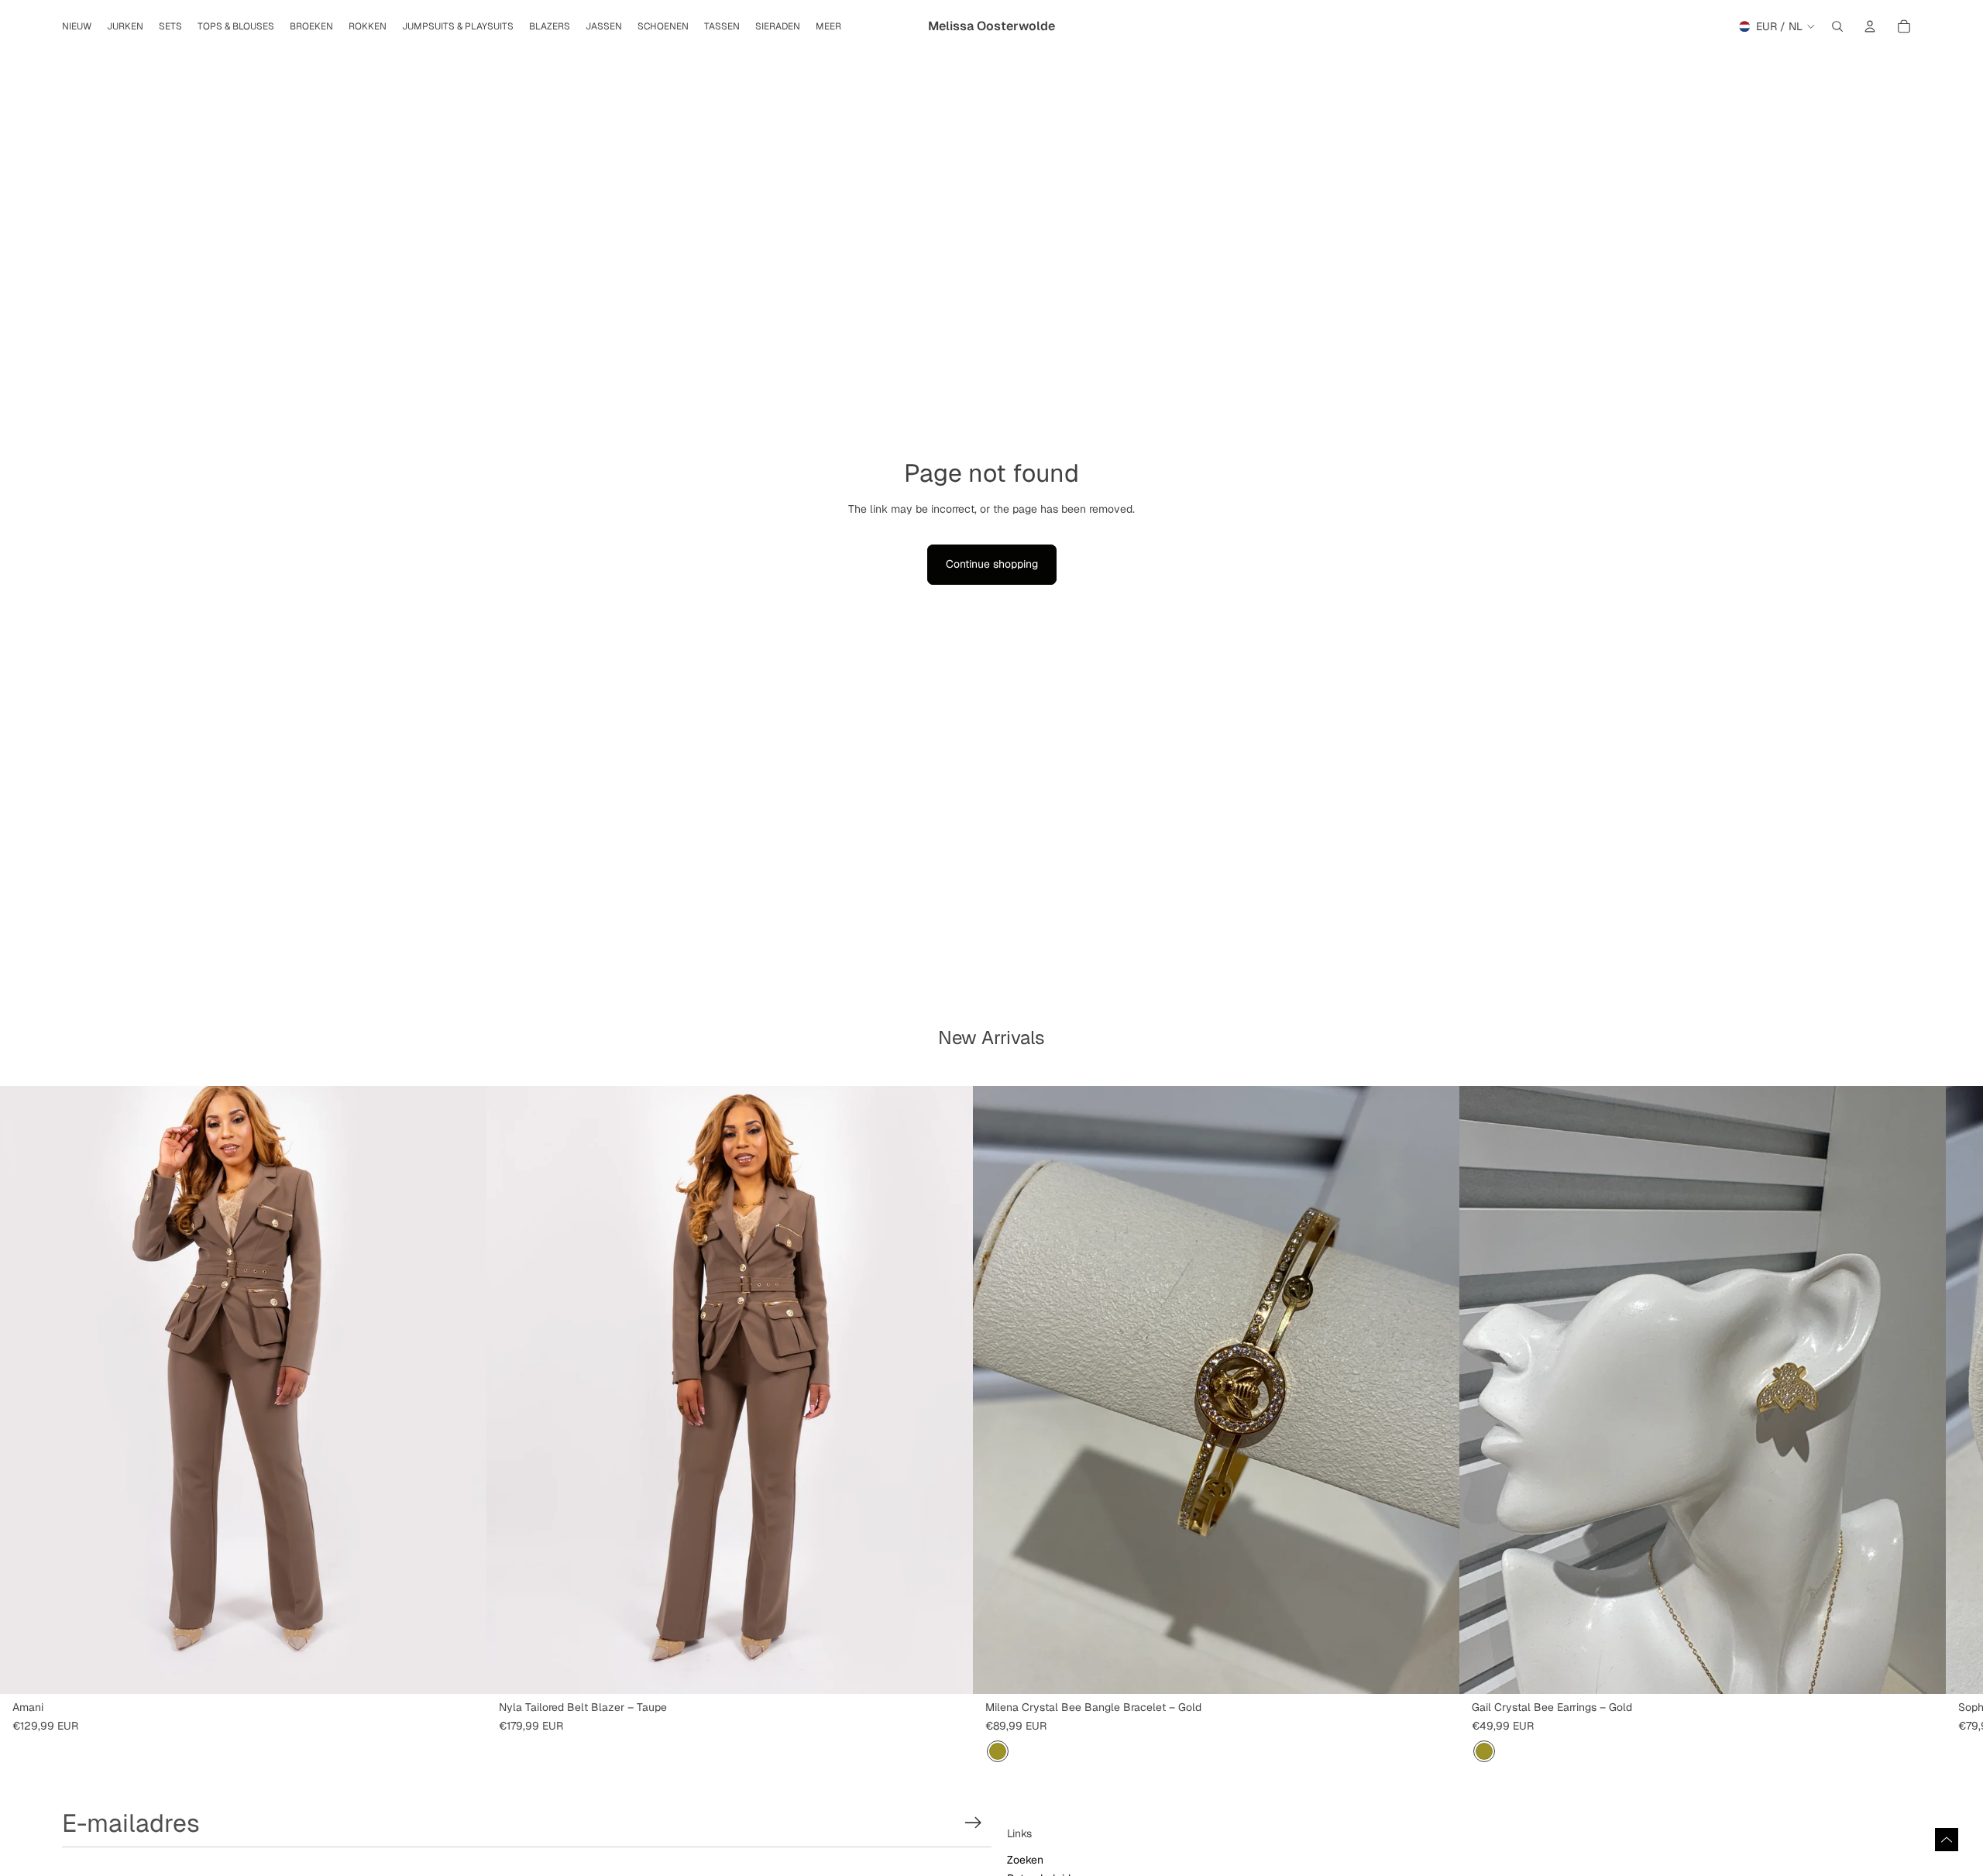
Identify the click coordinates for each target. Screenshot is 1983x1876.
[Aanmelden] (973, 1823)
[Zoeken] (1837, 26)
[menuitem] (828, 27)
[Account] (1870, 26)
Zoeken (1025, 1860)
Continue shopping (992, 564)
